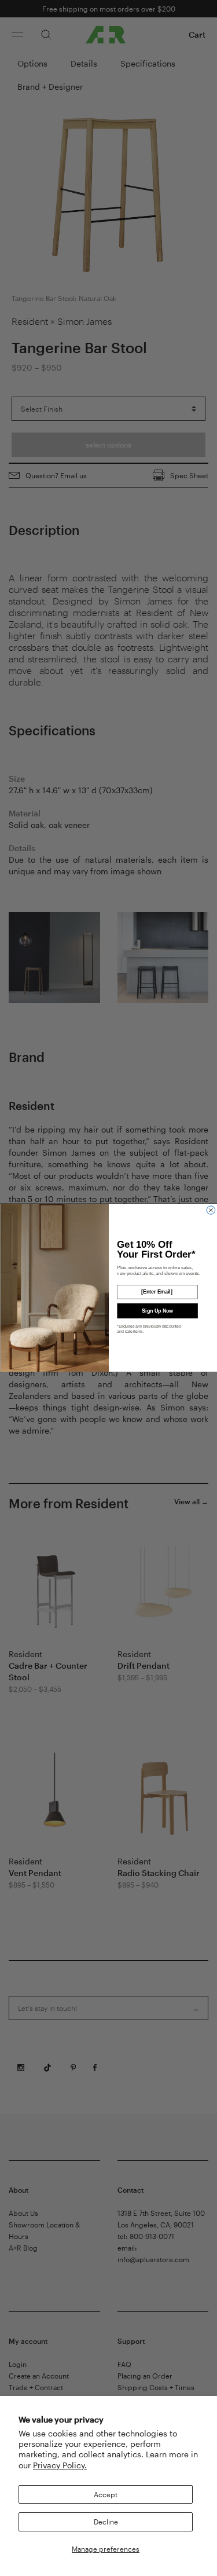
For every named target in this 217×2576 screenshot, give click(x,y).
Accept (106, 2494)
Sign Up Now (157, 1311)
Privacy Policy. (60, 2465)
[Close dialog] (211, 1210)
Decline (106, 2522)
